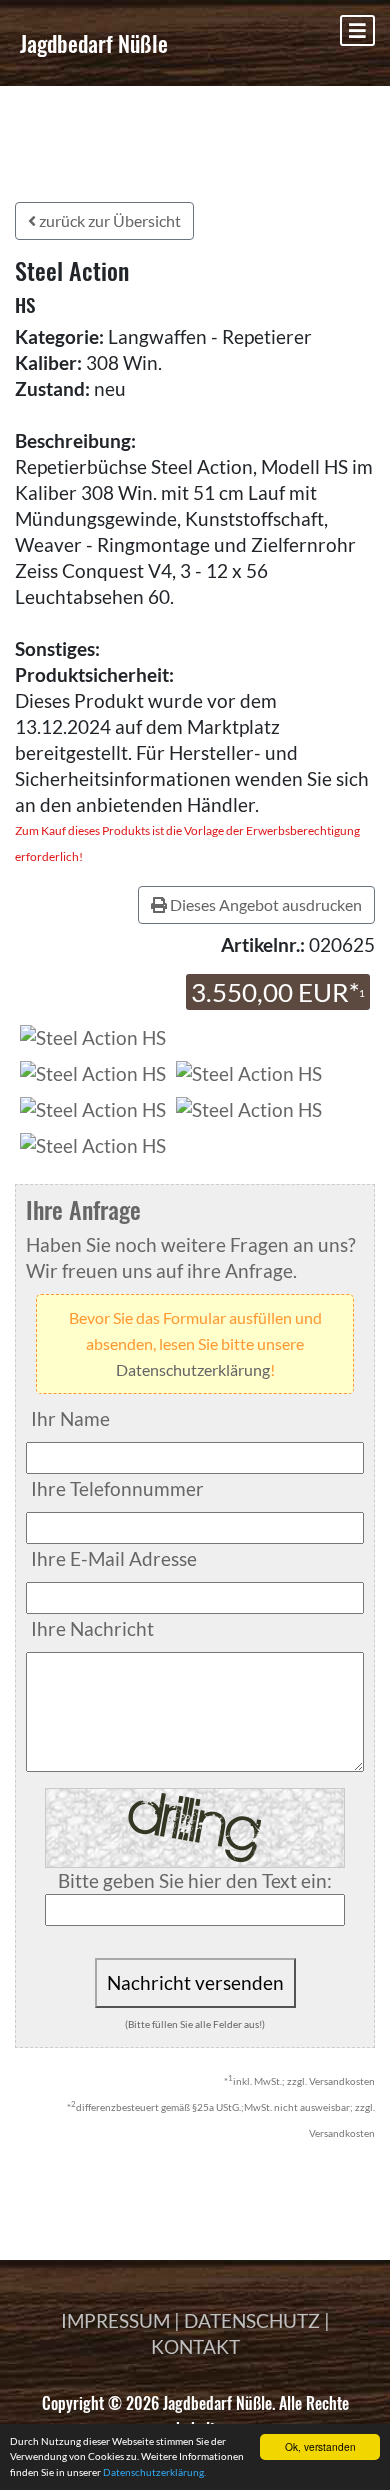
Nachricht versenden (195, 1982)
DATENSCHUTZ (252, 2320)
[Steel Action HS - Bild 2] (249, 1071)
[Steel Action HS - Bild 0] (90, 1035)
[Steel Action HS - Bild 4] (249, 1107)
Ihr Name (70, 1418)
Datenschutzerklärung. (154, 2472)
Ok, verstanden (320, 2446)
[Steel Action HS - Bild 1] (93, 1071)
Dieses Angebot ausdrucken (264, 904)
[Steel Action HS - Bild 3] (93, 1107)
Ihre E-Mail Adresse (114, 1558)
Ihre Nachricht (92, 1628)
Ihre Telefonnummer (117, 1488)
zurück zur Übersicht (108, 220)
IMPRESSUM (115, 2320)
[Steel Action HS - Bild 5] (93, 1143)
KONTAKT (195, 2346)
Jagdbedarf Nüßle (94, 43)
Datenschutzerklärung (193, 1369)
